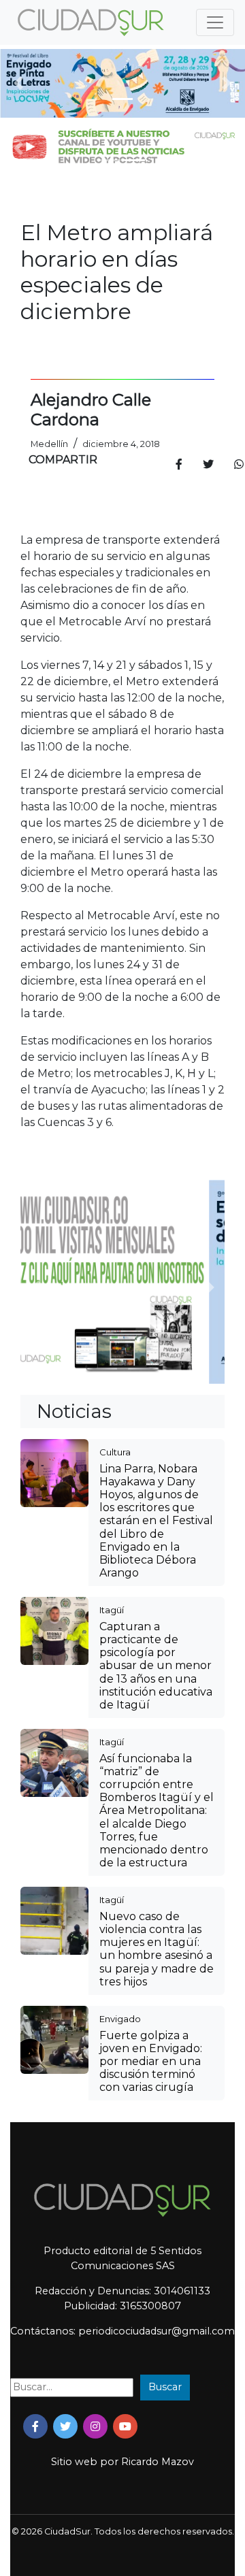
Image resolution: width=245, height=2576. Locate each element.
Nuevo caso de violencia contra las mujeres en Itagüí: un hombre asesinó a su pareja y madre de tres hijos (157, 1949)
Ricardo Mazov (158, 2462)
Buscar (165, 2387)
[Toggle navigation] (215, 22)
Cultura (115, 1452)
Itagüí (112, 1610)
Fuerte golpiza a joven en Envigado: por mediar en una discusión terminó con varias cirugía (151, 2062)
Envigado (120, 2019)
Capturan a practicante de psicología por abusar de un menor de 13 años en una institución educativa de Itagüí (156, 1666)
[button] (18, 83)
